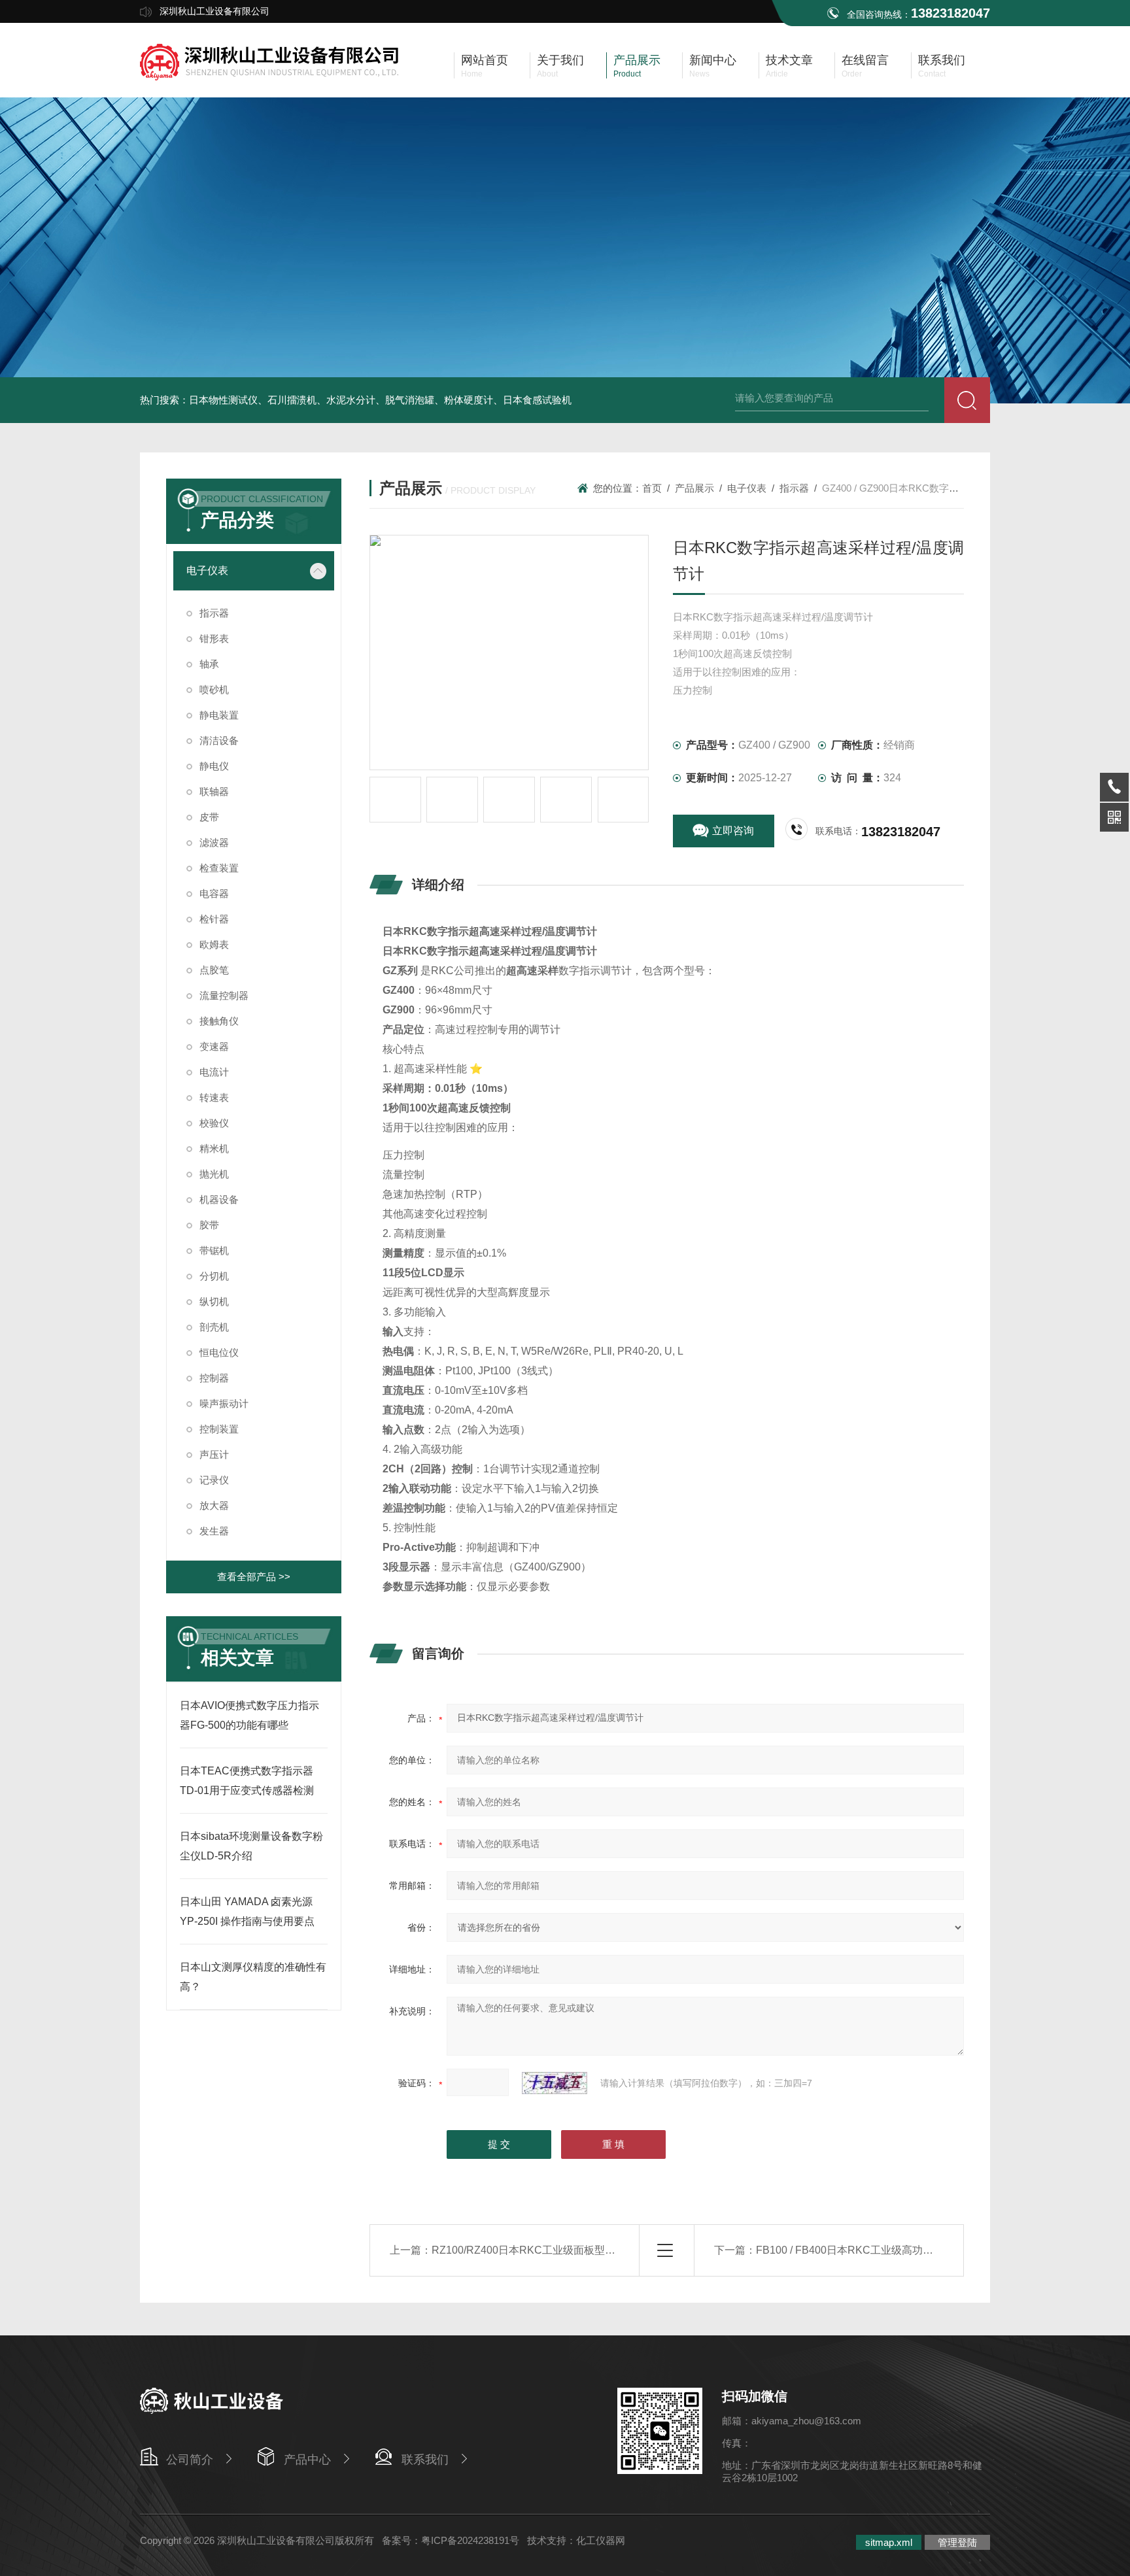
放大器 (214, 1505)
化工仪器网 (601, 2540)
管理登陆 (957, 2542)
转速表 (214, 1097)
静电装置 (219, 715)
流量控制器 (224, 995)
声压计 (214, 1454)
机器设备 (219, 1199)
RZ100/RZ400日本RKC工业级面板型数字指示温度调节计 (565, 2250)
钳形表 (214, 638)
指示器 (214, 613)
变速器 (214, 1046)
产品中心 (307, 2460)
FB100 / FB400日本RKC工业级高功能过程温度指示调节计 (892, 2250)
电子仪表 (207, 570)
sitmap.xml (889, 2542)
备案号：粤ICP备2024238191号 (451, 2540)
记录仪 (214, 1480)
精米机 (214, 1148)
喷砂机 (214, 689)
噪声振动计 (224, 1403)
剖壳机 (214, 1327)
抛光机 (214, 1174)
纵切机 (214, 1301)
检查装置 (219, 868)
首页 (652, 488)
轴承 (209, 664)
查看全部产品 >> (254, 1577)
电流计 (214, 1072)
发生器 (214, 1531)
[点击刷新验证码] (555, 2083)
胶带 (209, 1225)
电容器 (214, 893)
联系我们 (425, 2460)
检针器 (214, 919)
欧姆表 (214, 944)
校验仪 (214, 1123)
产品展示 (694, 488)
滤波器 (214, 842)
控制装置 (219, 1429)
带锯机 (214, 1250)
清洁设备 (219, 740)
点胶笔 (214, 970)
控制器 (214, 1378)
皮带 (209, 817)
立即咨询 (733, 831)
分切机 (214, 1276)
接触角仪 (219, 1021)
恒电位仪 (219, 1352)
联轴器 (214, 791)
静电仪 (214, 766)
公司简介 (190, 2460)
